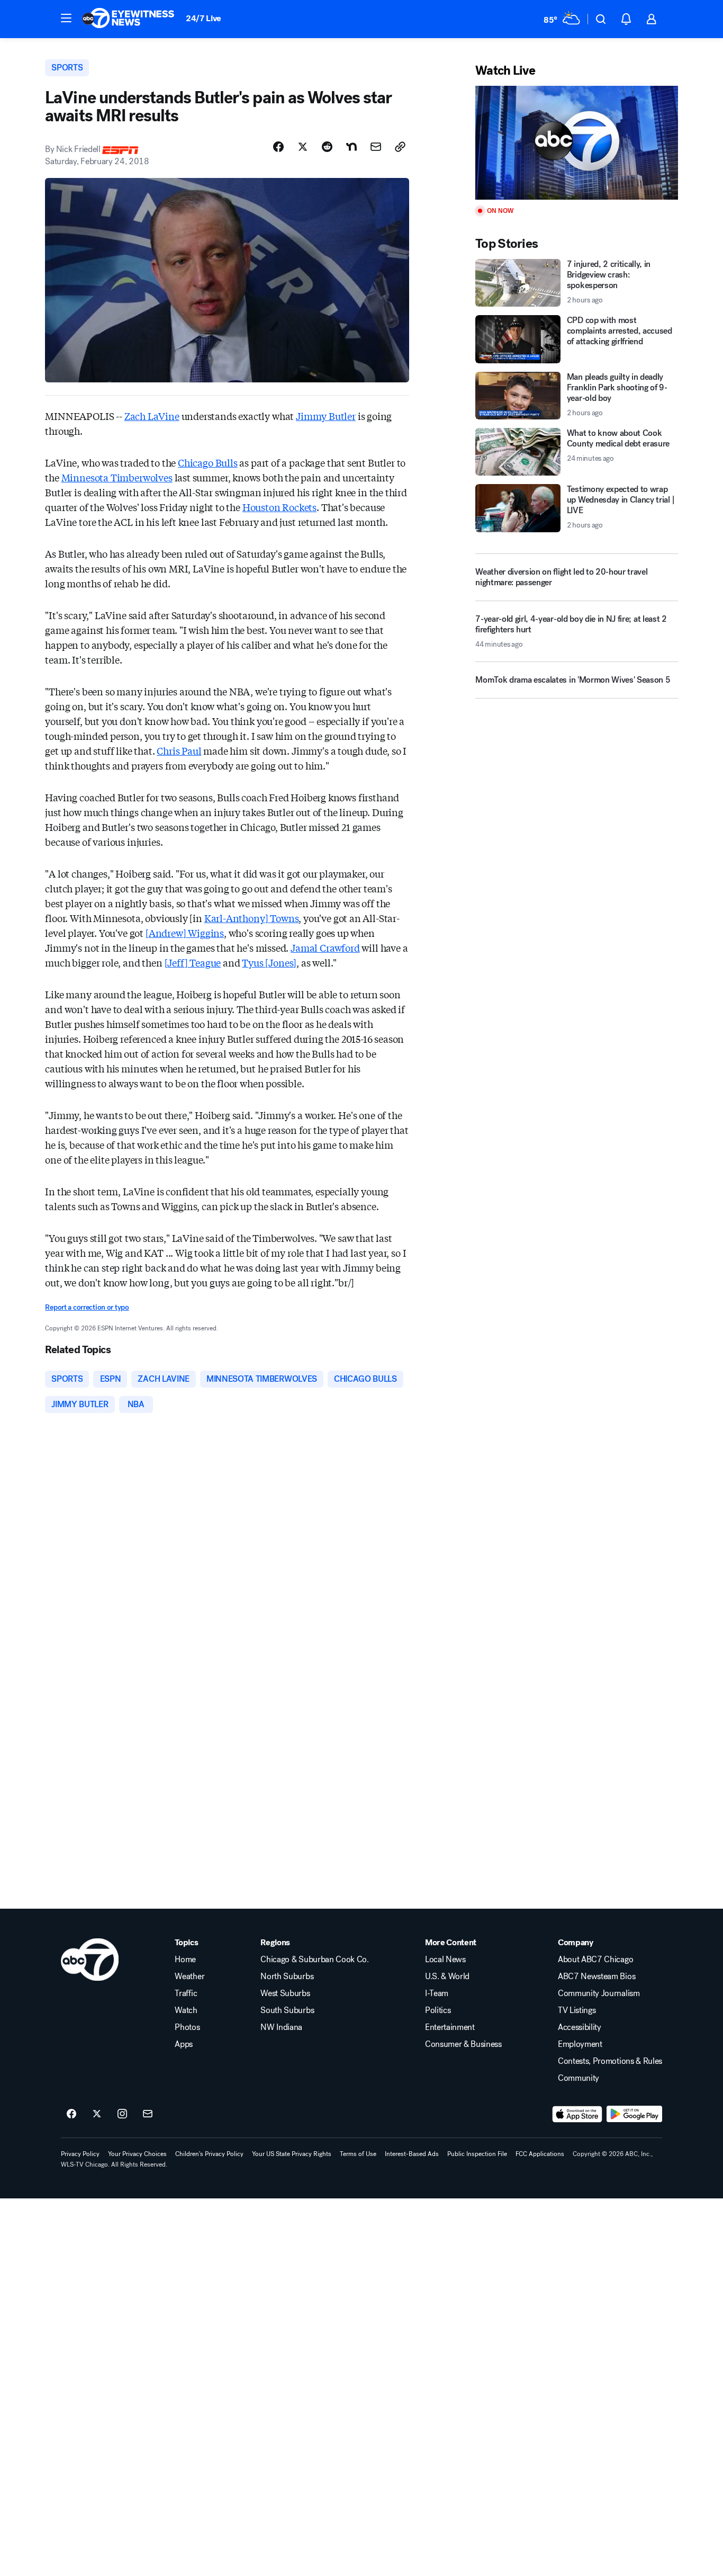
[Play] (576, 143)
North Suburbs (287, 1976)
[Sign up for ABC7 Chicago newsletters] (148, 2114)
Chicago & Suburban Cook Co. (314, 1960)
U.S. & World (447, 1976)
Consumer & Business (463, 2044)
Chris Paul (179, 750)
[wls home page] (90, 1960)
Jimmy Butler (326, 416)
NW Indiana (281, 2027)
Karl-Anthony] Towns (252, 918)
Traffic (186, 1993)
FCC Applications (540, 2154)
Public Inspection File (477, 2154)
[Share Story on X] (303, 147)
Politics (438, 2010)
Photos (187, 2027)
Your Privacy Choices (137, 2154)
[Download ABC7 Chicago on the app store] (577, 2114)
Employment (580, 2044)
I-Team (437, 1993)
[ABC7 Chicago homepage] (128, 19)
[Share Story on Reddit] (327, 147)
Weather (189, 1976)
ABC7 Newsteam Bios (597, 1976)
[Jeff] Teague (193, 962)
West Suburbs (285, 1993)
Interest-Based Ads (412, 2154)
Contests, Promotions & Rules (610, 2061)
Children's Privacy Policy (209, 2154)
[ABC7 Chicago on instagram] (122, 2114)
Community (579, 2078)
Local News (445, 1960)
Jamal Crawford (325, 947)
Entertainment (450, 2027)
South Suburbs (287, 2010)
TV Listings (577, 2010)
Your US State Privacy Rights (292, 2154)
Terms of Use (358, 2154)
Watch (186, 2010)
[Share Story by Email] (376, 147)
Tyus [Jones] (269, 962)
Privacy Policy (80, 2154)
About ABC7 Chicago (595, 1960)
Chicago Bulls (208, 462)
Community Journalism (599, 1993)
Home (185, 1960)
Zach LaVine (152, 416)
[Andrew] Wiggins (185, 933)
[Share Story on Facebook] (278, 147)
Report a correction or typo (87, 1307)
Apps (184, 2044)
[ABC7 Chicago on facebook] (71, 2114)
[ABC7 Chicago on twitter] (97, 2114)
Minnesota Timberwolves (117, 477)
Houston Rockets (279, 507)
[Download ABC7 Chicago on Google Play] (634, 2114)
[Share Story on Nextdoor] (351, 147)
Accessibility (580, 2027)
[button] (66, 18)
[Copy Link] (400, 147)
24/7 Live (204, 18)
